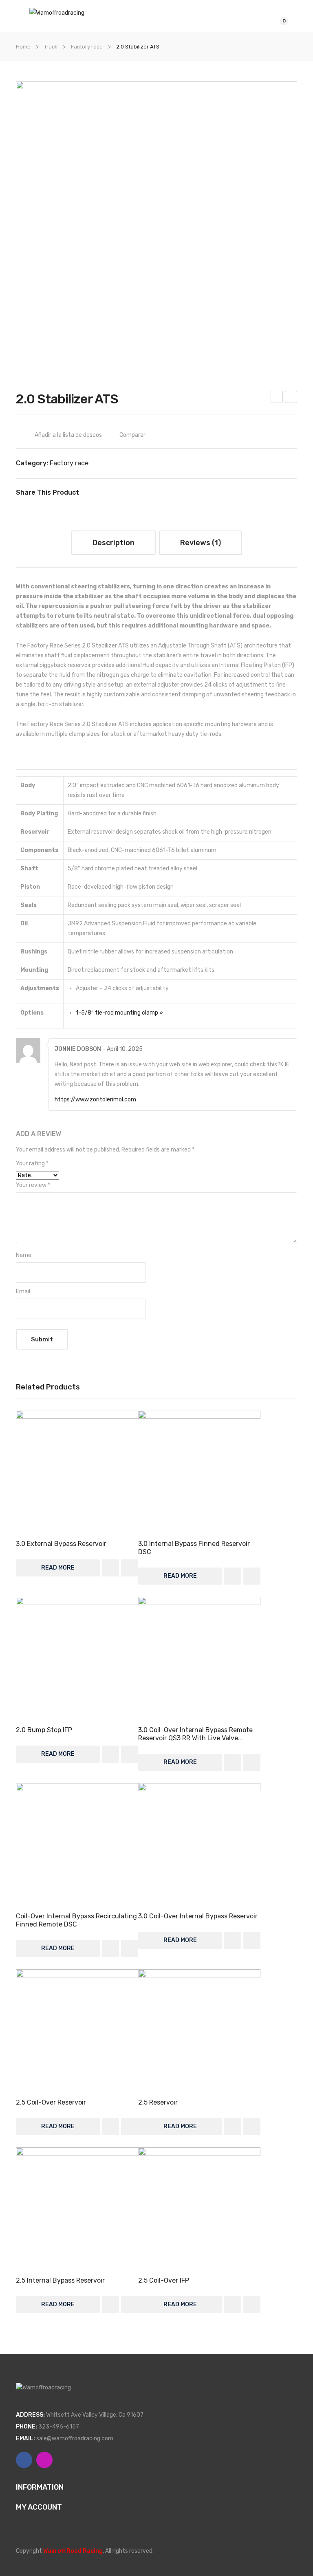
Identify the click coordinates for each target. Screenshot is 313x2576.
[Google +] (126, 493)
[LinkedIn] (138, 493)
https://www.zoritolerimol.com (95, 1100)
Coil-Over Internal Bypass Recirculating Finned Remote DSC (76, 1920)
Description (114, 543)
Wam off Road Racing (73, 2551)
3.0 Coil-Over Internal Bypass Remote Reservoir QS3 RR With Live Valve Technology (195, 1734)
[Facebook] (89, 493)
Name (24, 1255)
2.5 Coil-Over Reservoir (51, 2102)
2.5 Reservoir (158, 2102)
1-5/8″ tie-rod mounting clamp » (119, 1013)
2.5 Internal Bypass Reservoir (60, 2280)
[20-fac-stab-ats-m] (156, 222)
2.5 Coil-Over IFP (291, 398)
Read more (58, 1568)
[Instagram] (44, 2460)
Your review (33, 1185)
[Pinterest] (113, 493)
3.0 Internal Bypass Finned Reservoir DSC (194, 1548)
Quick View (77, 1472)
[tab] (114, 543)
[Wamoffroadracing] (57, 12)
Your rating (32, 1164)
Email (23, 1291)
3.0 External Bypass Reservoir (61, 1544)
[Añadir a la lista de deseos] (110, 1568)
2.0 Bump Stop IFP (44, 1730)
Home (23, 47)
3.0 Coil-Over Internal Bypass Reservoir (198, 1916)
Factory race (87, 47)
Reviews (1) (201, 543)
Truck (51, 47)
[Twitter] (101, 493)
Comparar (132, 435)
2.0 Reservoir (277, 398)
